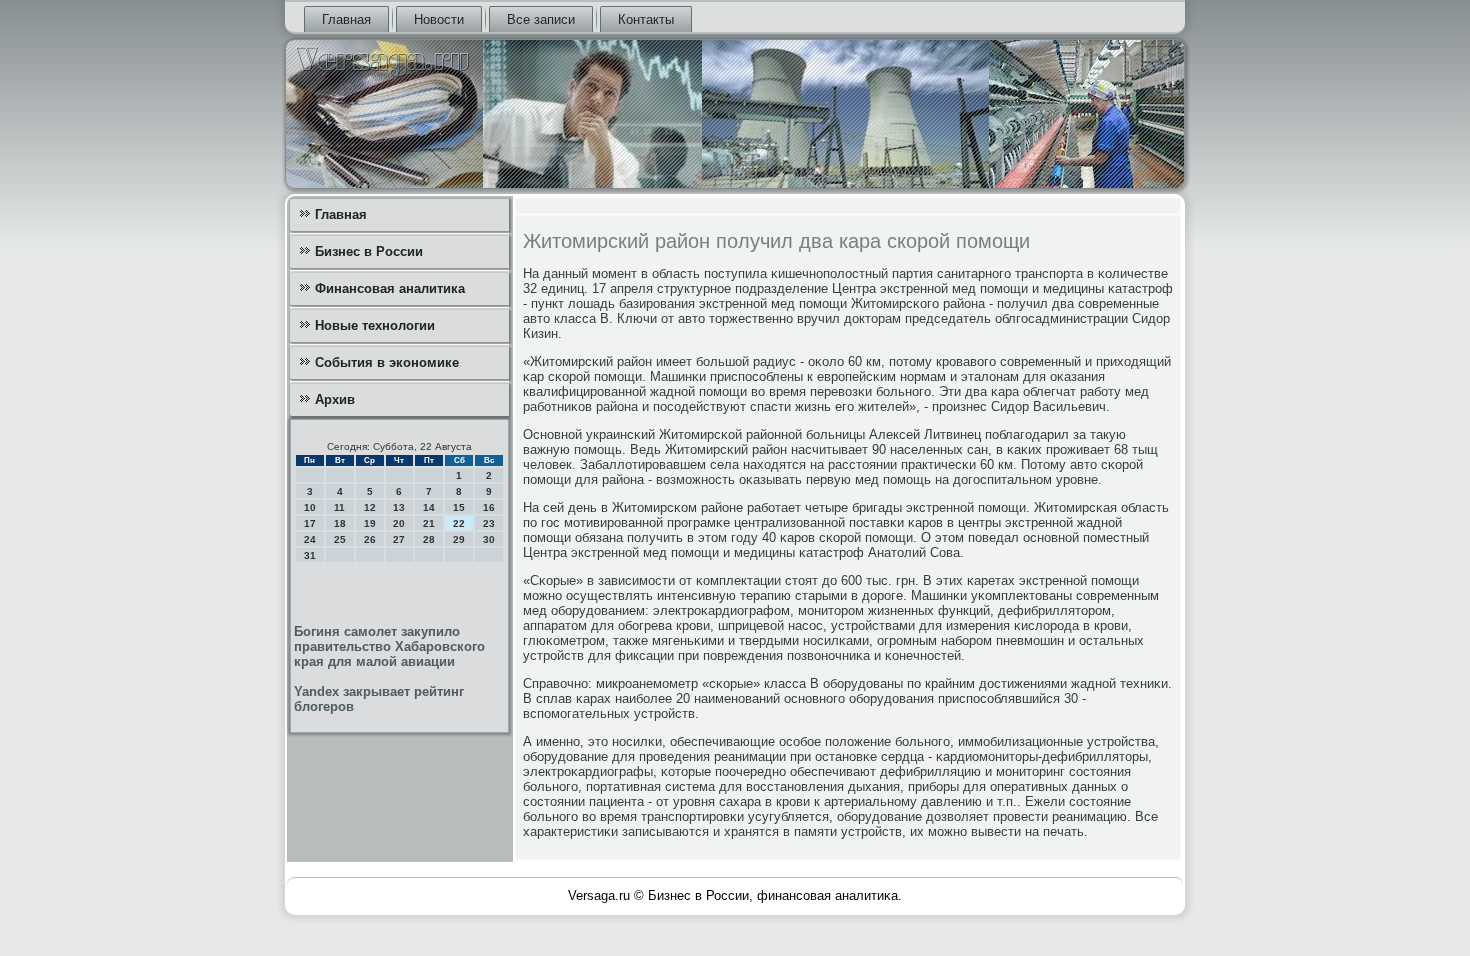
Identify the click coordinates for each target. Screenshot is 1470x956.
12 (370, 507)
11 (339, 507)
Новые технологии (375, 325)
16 (489, 507)
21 (429, 523)
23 (489, 523)
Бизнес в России (369, 251)
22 (459, 523)
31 (310, 555)
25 (340, 539)
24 (310, 539)
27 (399, 539)
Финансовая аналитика (390, 288)
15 (459, 507)
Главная (346, 19)
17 (310, 523)
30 (489, 539)
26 (370, 539)
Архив (335, 399)
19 (370, 523)
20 (399, 523)
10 (310, 507)
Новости (439, 19)
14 (429, 507)
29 (459, 539)
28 (429, 539)
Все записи (541, 19)
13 (399, 507)
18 (340, 523)
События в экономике (387, 362)
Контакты (646, 19)
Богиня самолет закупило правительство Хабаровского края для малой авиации (389, 646)
